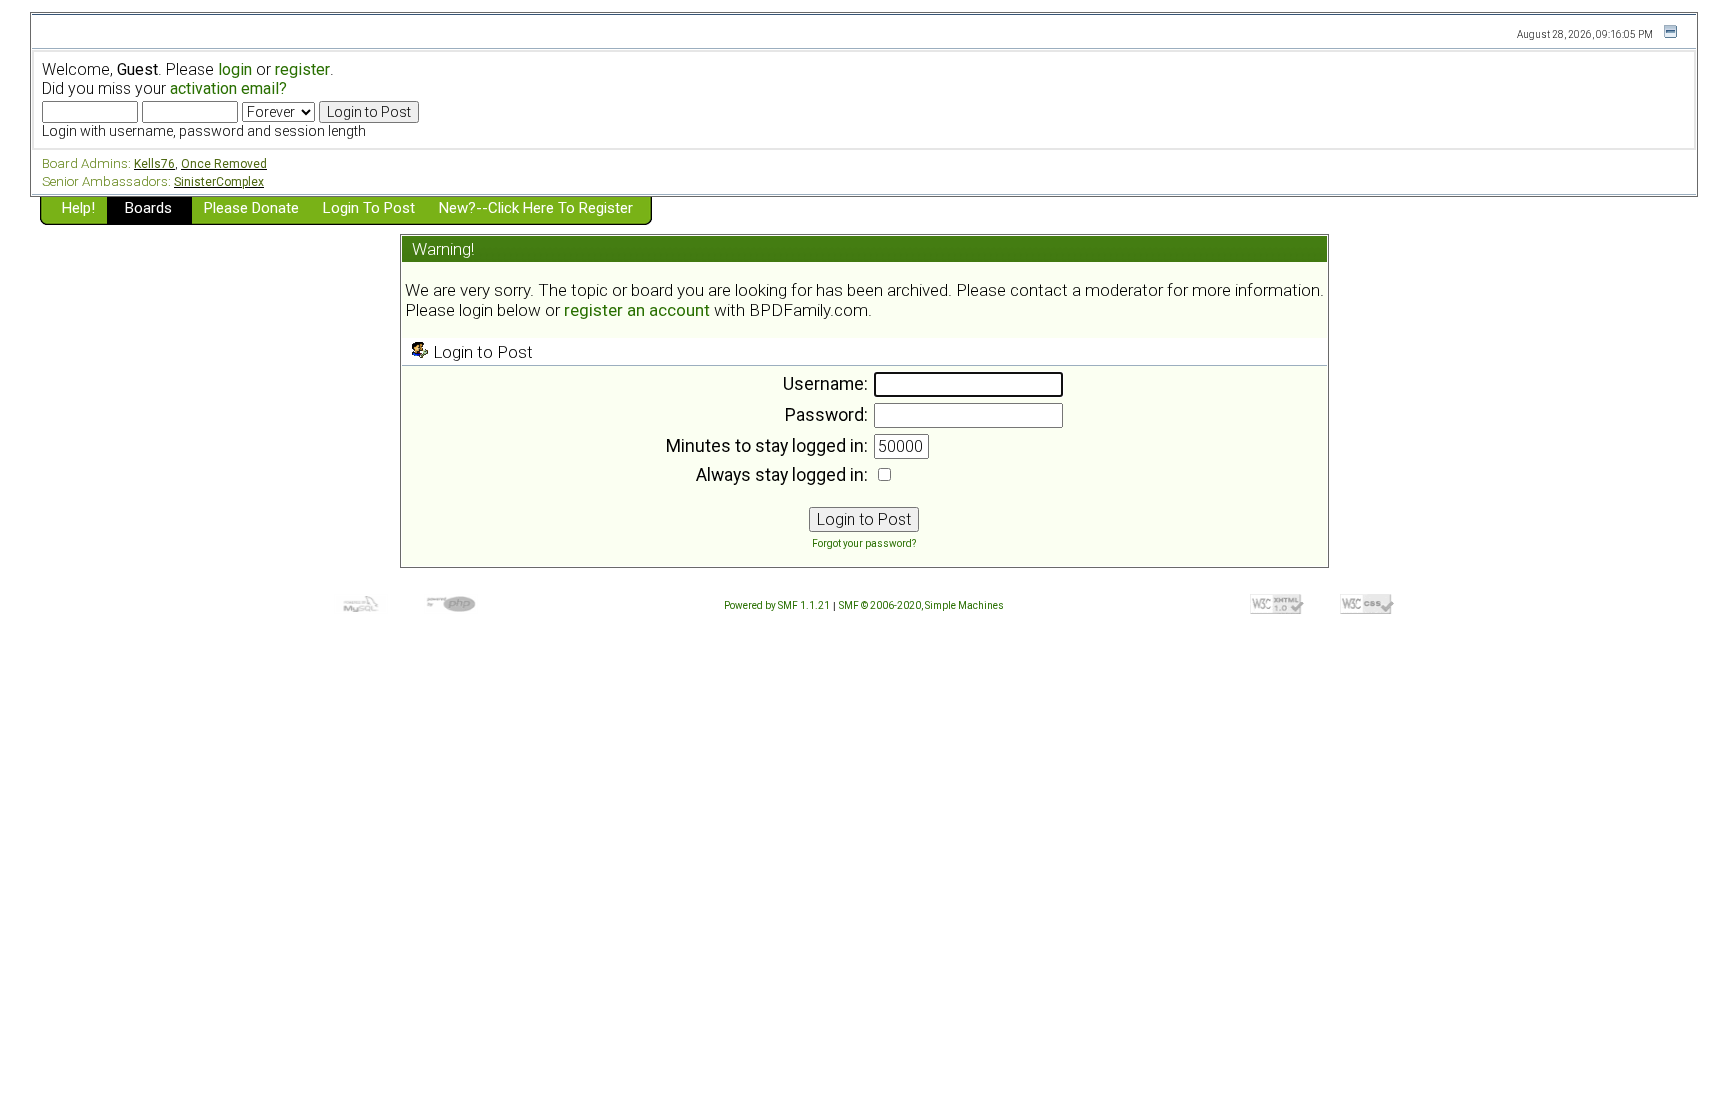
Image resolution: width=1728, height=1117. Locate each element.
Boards (148, 208)
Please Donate (251, 208)
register (302, 69)
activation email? (228, 88)
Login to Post (369, 208)
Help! (78, 208)
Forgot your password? (864, 543)
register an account (637, 310)
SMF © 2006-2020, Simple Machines (921, 605)
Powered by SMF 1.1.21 (777, 605)
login (235, 69)
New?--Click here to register (536, 208)
